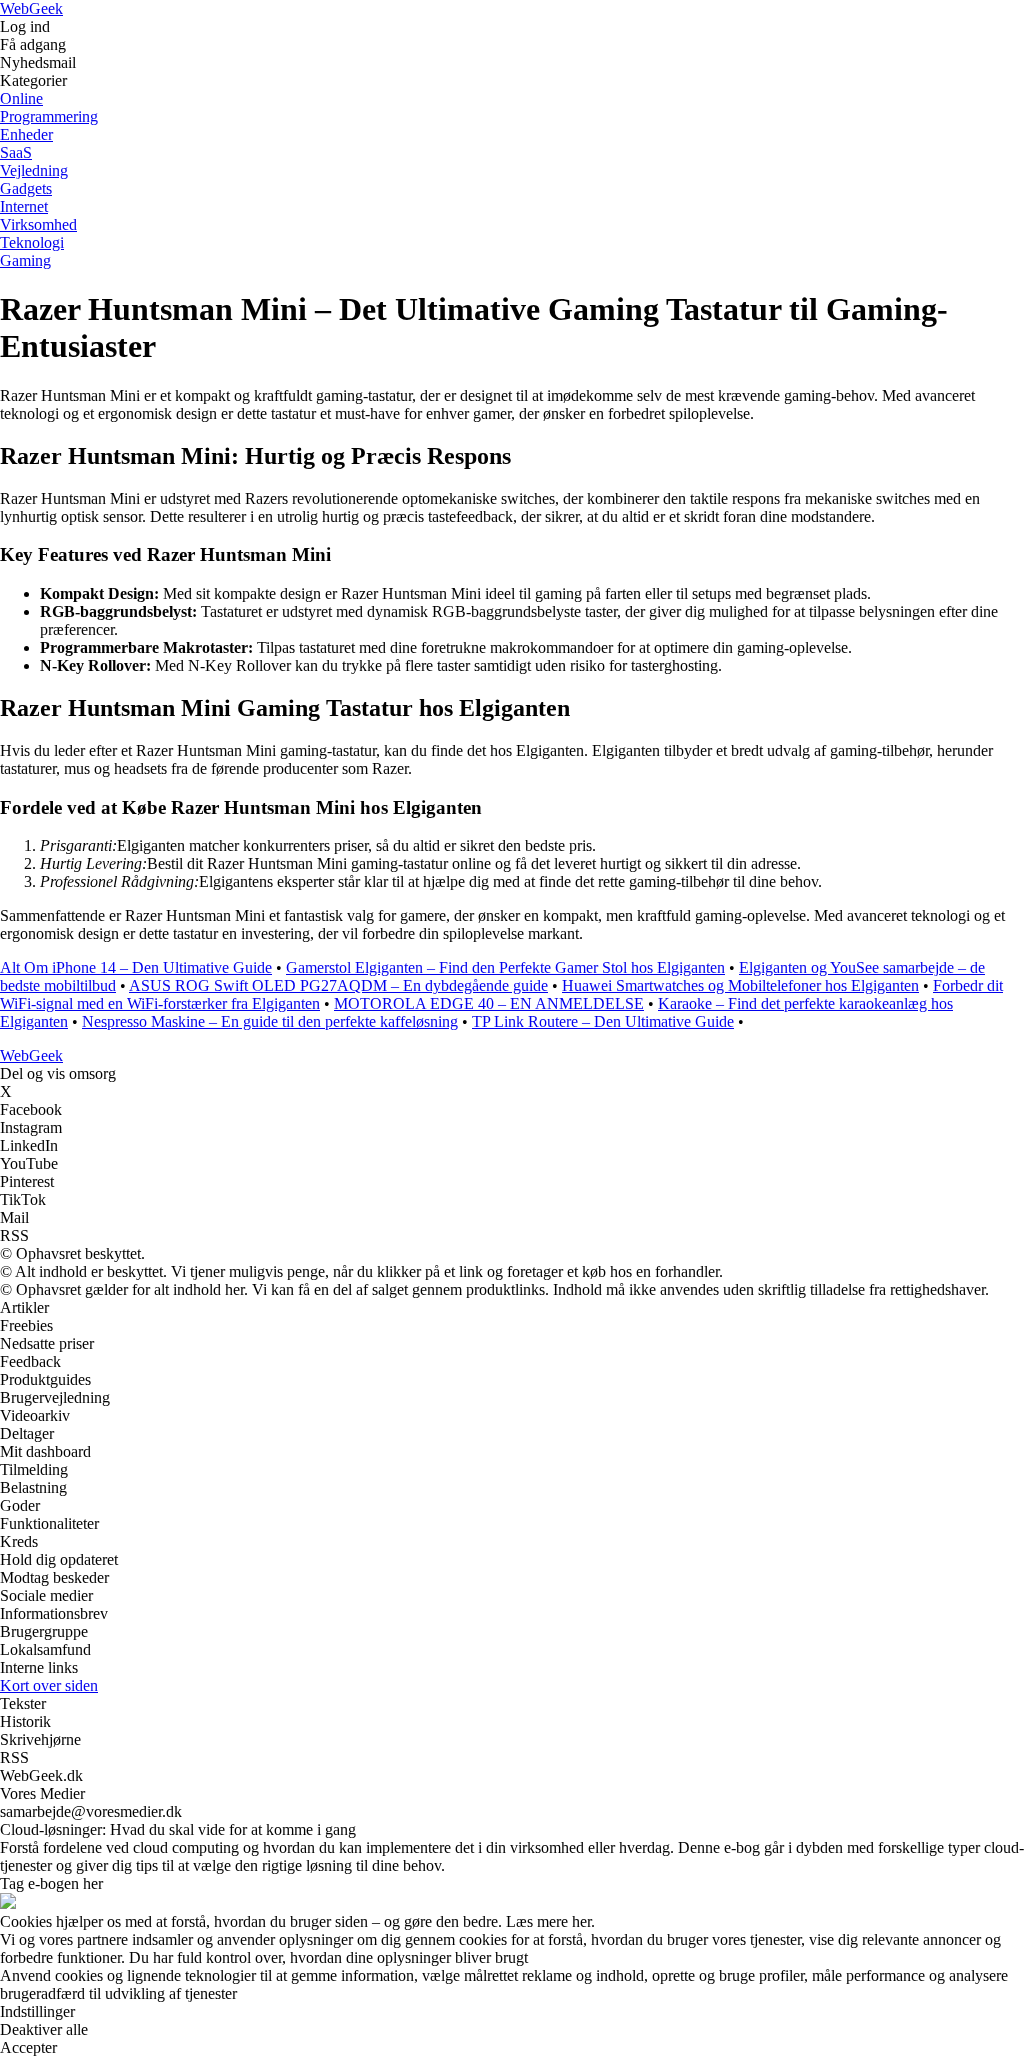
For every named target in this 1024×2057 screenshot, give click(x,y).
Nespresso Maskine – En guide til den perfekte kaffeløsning (270, 1021)
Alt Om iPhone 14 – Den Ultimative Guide (136, 967)
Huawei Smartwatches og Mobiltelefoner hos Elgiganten (740, 985)
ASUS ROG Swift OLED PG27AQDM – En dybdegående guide (338, 985)
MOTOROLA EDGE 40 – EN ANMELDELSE (489, 1003)
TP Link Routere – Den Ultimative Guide (603, 1021)
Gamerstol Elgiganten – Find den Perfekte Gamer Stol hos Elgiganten (505, 967)
